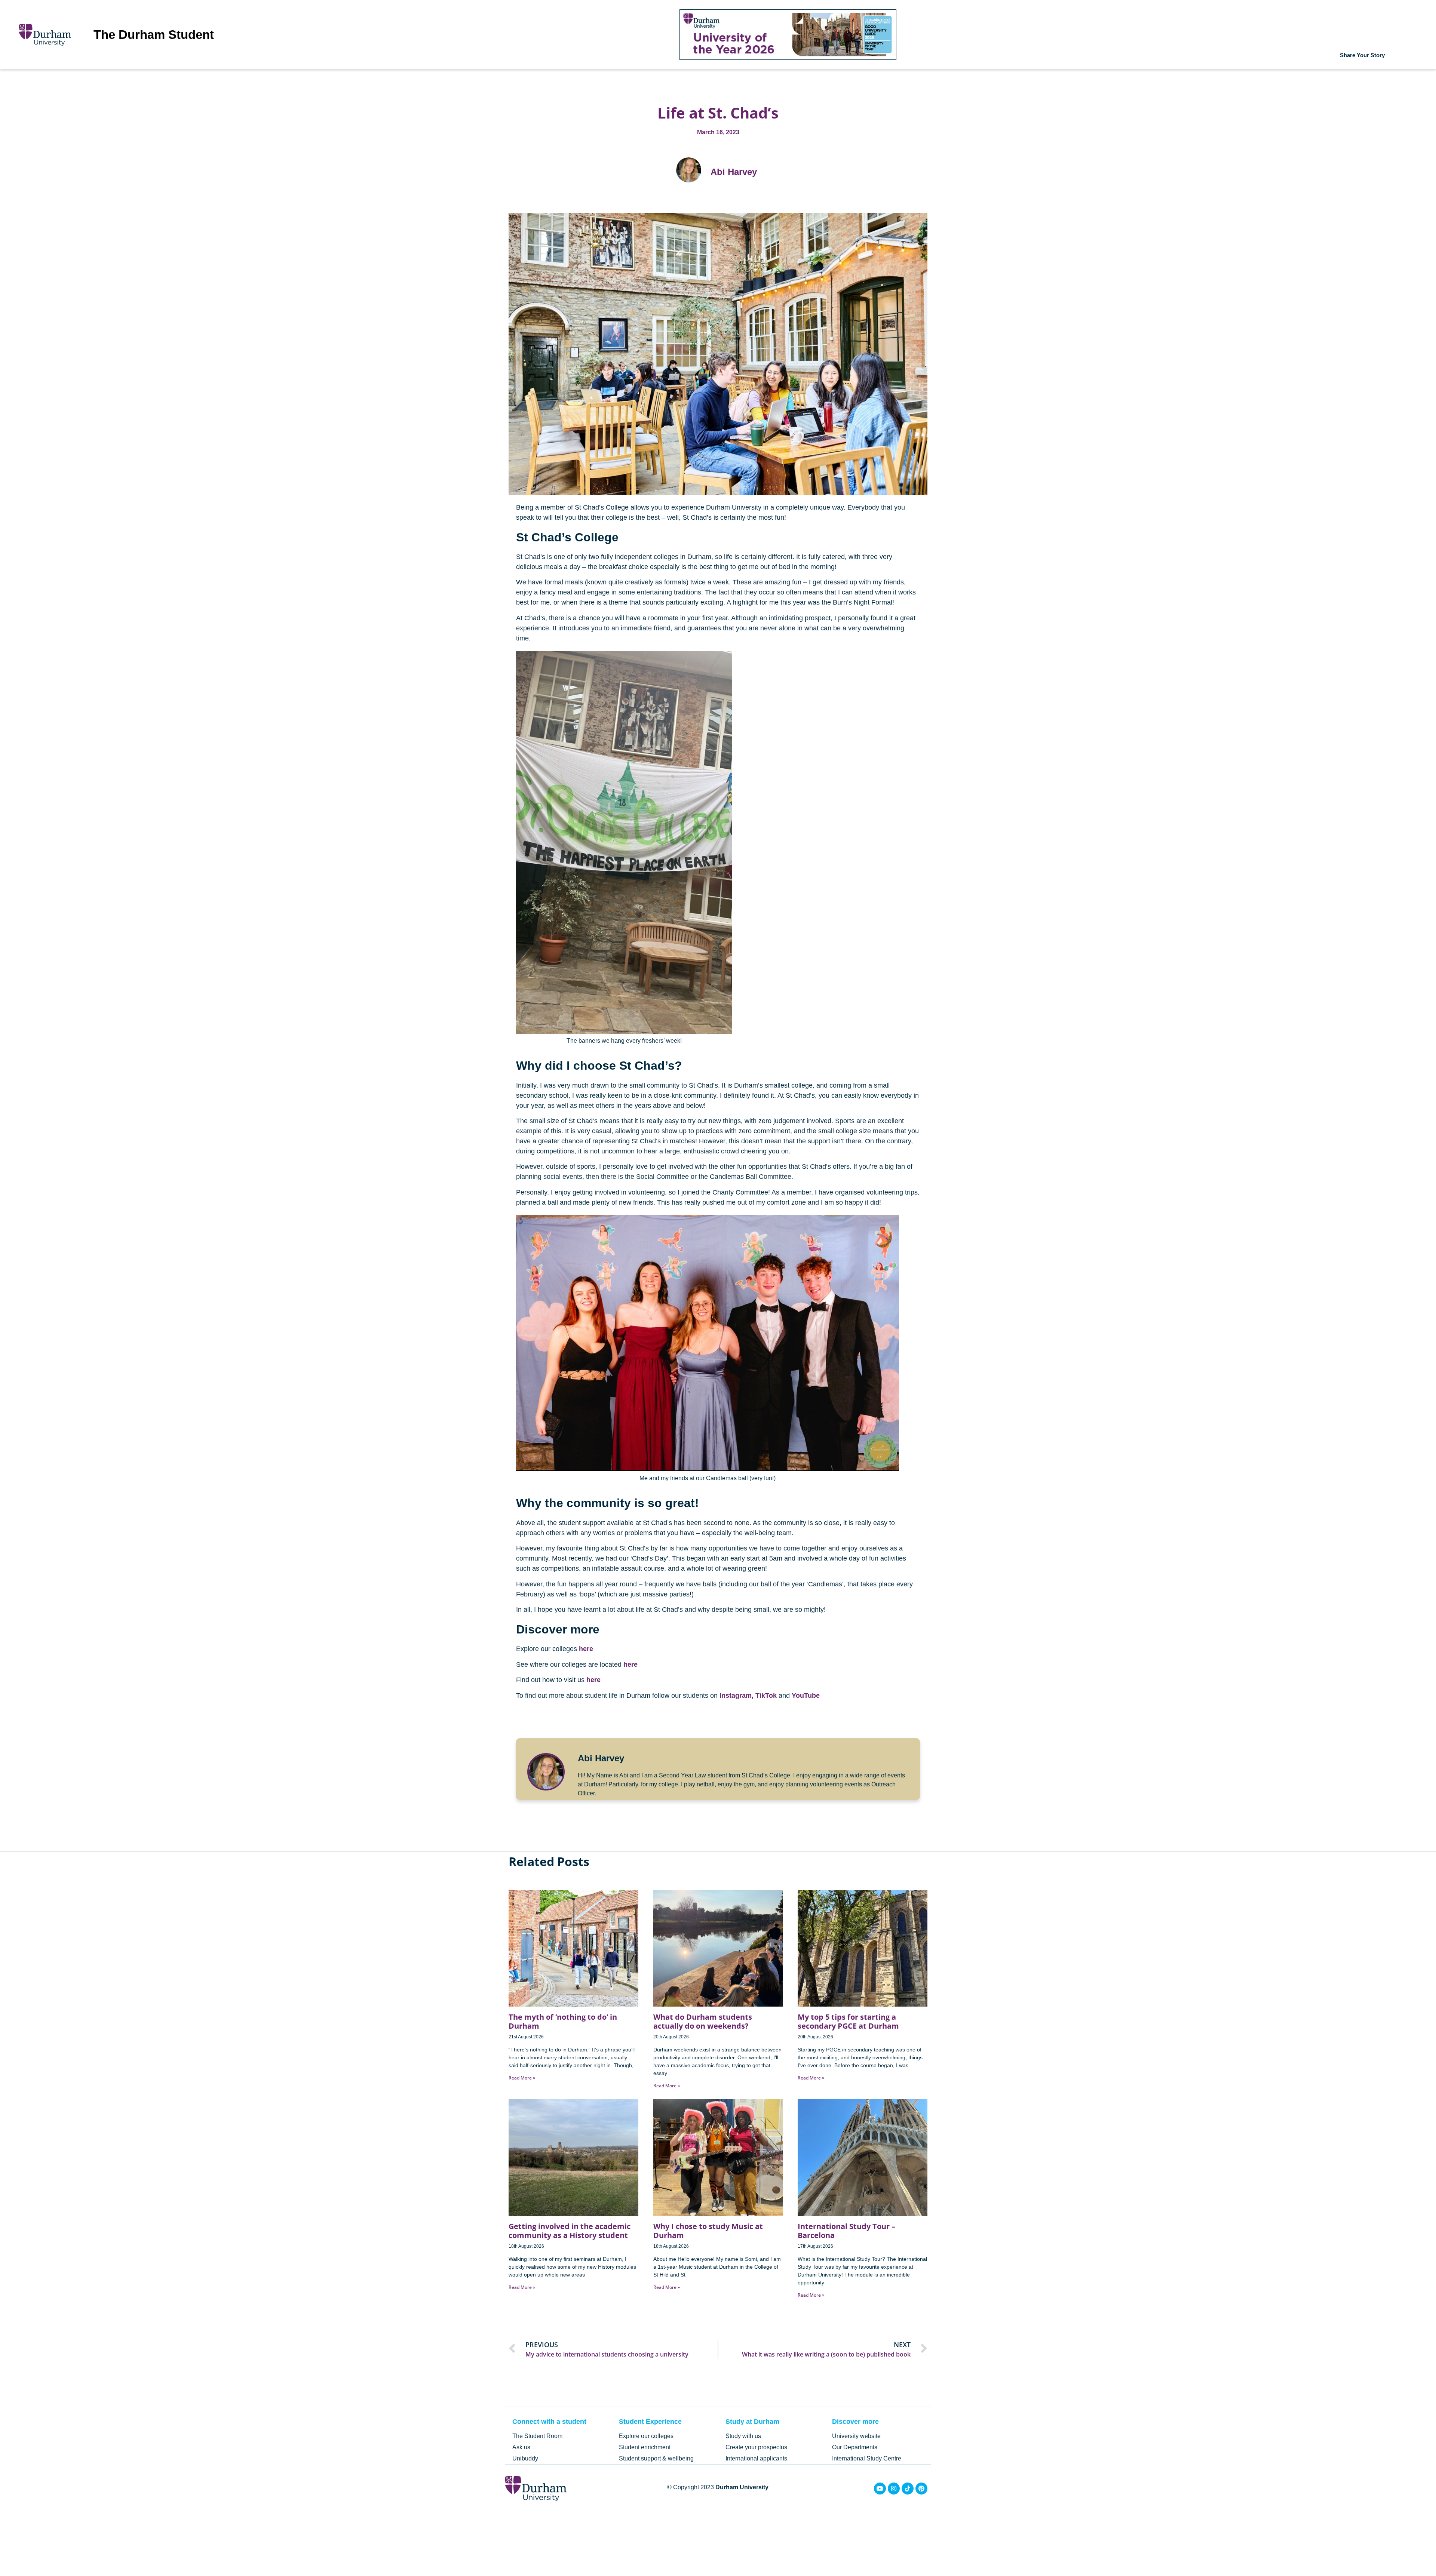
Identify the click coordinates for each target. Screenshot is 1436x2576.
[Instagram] (894, 2489)
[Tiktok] (908, 2489)
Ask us (521, 2447)
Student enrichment (645, 2447)
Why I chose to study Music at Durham (708, 2231)
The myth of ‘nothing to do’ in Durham (563, 2021)
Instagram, (737, 1696)
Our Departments (855, 2447)
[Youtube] (880, 2489)
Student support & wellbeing (656, 2458)
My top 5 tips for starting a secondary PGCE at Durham (848, 2021)
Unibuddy (525, 2458)
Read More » (522, 2078)
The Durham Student (154, 35)
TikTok (766, 1696)
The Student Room (537, 2436)
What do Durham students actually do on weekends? (703, 2021)
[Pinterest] (921, 2489)
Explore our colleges (646, 2436)
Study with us (743, 2436)
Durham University (742, 2487)
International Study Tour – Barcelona (846, 2231)
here (586, 1649)
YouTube (806, 1696)
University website (856, 2436)
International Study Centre (867, 2458)
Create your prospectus (756, 2447)
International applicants (756, 2458)
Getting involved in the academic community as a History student (570, 2231)
